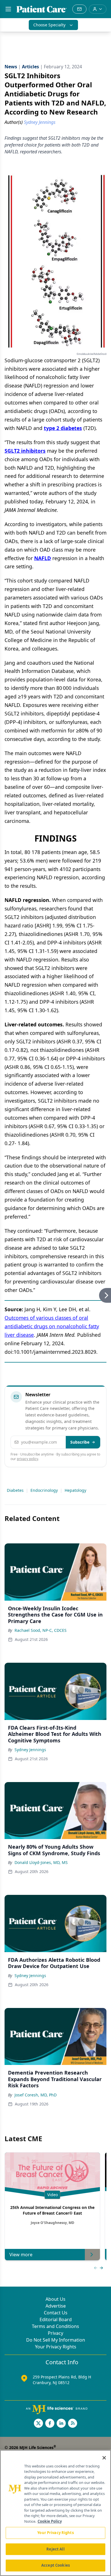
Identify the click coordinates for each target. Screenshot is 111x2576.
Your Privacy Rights (56, 2347)
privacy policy (27, 1459)
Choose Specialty (49, 25)
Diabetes (15, 1490)
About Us (55, 2299)
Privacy (55, 2333)
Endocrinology (44, 1490)
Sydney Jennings (30, 1750)
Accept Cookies (55, 2565)
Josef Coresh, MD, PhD (36, 2095)
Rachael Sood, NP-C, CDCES (41, 1630)
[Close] (104, 2458)
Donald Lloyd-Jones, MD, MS (41, 1862)
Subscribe (80, 1442)
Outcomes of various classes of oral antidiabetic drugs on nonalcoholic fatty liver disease (52, 1326)
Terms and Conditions (55, 2326)
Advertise (56, 2306)
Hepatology (75, 1490)
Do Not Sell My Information (56, 2340)
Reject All (55, 2549)
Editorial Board (56, 2319)
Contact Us (56, 2313)
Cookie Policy (50, 2521)
